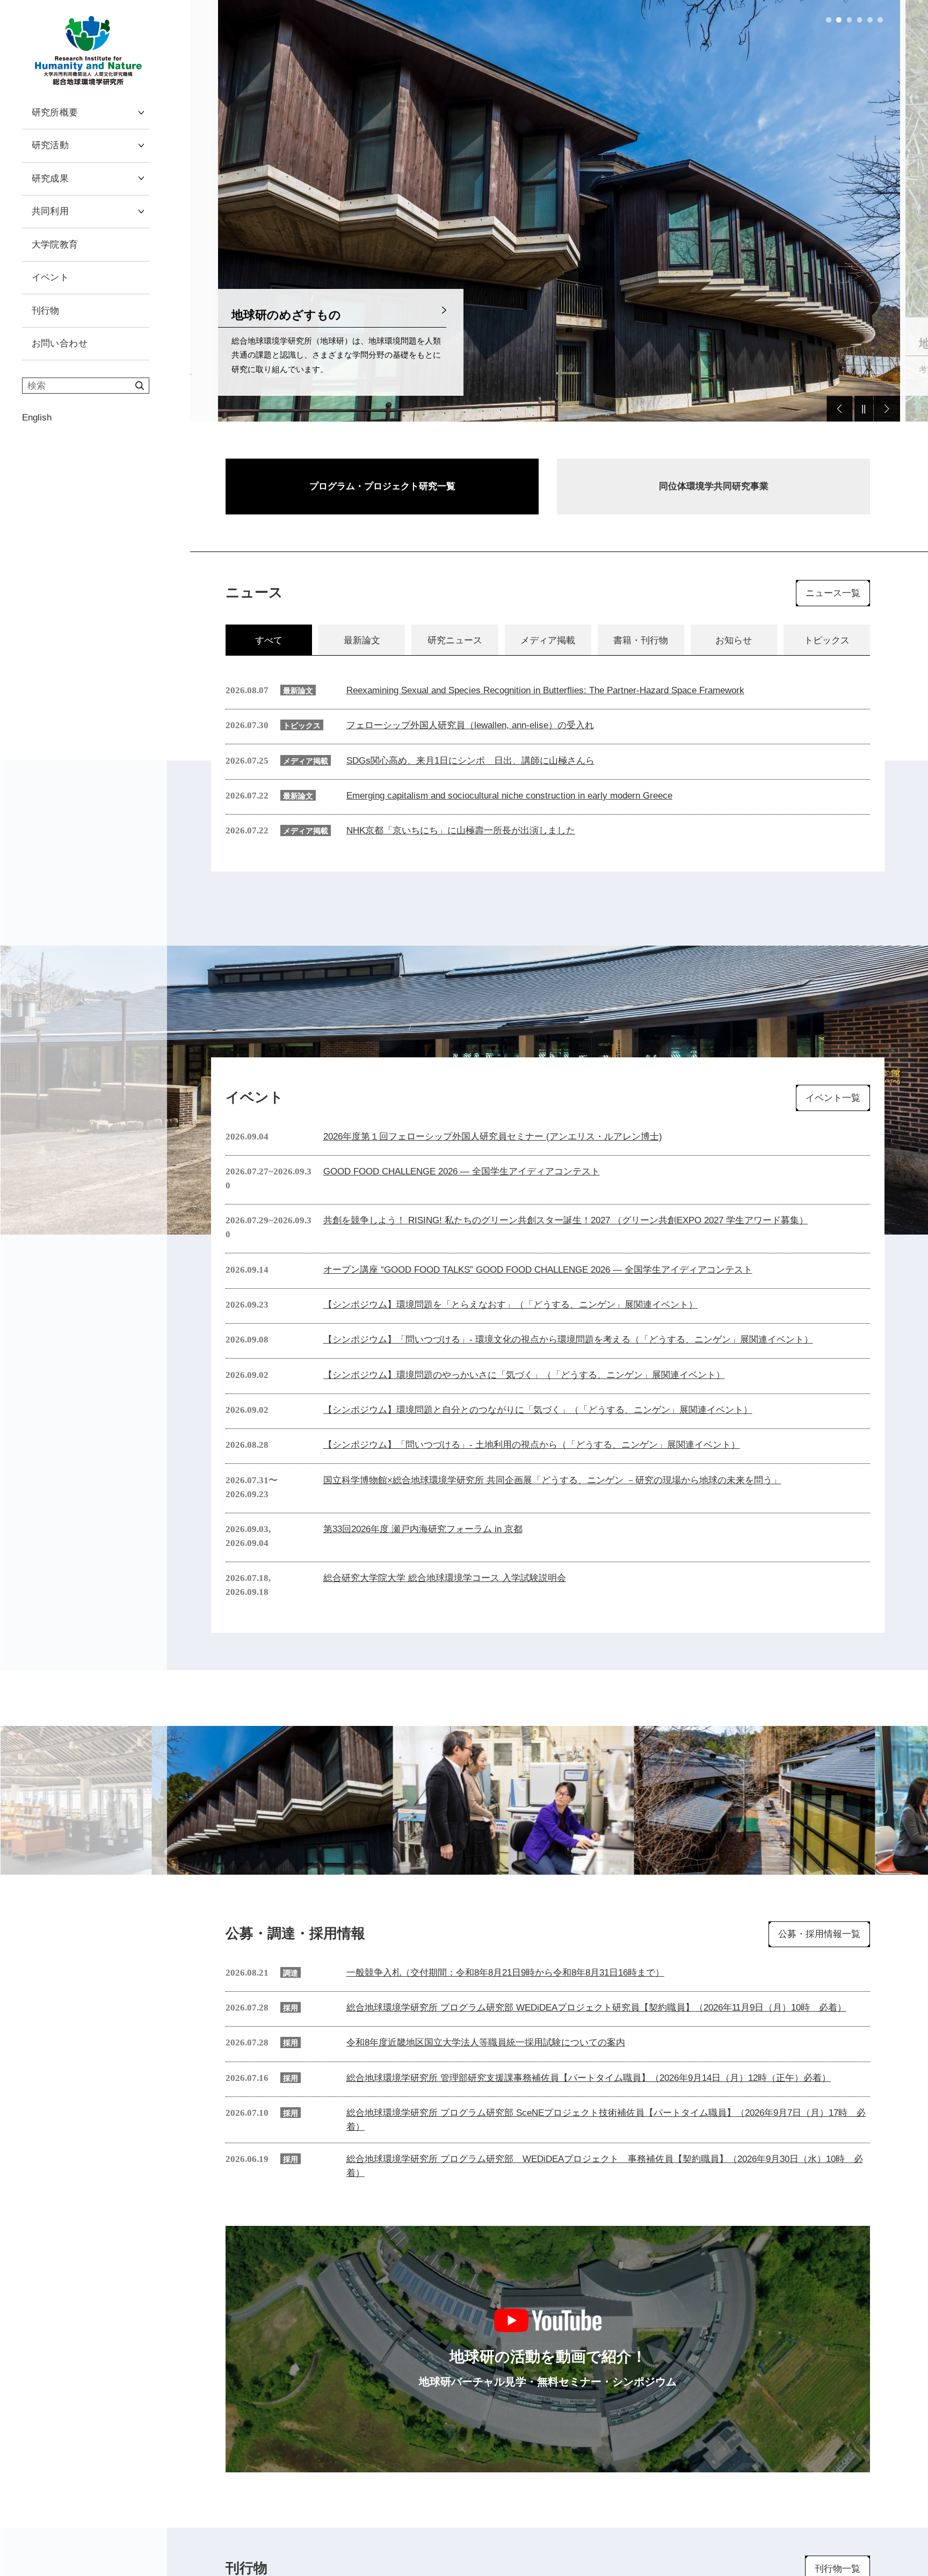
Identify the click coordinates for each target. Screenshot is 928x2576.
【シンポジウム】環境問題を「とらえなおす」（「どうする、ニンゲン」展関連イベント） (510, 1304)
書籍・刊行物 (641, 640)
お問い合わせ (60, 343)
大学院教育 (55, 244)
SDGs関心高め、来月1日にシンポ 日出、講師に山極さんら (470, 760)
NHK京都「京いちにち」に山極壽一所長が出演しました (461, 830)
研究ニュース (455, 640)
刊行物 (46, 310)
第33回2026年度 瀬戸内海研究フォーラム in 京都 (423, 1529)
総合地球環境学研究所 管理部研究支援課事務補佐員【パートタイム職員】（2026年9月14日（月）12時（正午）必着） (589, 2078)
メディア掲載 (548, 640)
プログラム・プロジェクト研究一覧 (382, 486)
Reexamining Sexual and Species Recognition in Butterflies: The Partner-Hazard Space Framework (545, 690)
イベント (50, 277)
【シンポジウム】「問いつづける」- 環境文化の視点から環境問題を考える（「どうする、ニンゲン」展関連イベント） (568, 1339)
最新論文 (362, 640)
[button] (829, 20)
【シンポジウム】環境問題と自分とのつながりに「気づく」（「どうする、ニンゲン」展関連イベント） (538, 1410)
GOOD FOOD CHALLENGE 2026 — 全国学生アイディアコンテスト (462, 1171)
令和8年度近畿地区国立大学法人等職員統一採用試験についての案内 (486, 2042)
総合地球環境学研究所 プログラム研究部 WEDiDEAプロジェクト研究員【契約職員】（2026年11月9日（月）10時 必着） (596, 2007)
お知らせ (734, 640)
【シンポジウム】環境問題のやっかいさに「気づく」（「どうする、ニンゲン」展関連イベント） (524, 1375)
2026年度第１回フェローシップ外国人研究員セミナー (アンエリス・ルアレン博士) (493, 1136)
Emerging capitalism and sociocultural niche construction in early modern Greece (509, 795)
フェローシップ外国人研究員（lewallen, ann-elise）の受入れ (470, 725)
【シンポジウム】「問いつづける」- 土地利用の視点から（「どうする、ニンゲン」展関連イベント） (532, 1445)
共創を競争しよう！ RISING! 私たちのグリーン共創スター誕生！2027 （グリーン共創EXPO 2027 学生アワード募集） (566, 1220)
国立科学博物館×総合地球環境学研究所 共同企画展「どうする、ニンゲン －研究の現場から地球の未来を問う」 (552, 1480)
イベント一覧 (833, 1098)
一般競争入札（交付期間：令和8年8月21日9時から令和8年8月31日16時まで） (505, 1972)
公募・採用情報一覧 (819, 1934)
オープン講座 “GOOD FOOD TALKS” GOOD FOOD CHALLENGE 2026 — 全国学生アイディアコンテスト (538, 1269)
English (37, 417)
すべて (269, 640)
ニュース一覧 (833, 593)
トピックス (827, 640)
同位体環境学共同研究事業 (714, 486)
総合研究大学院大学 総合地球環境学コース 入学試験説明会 (445, 1578)
